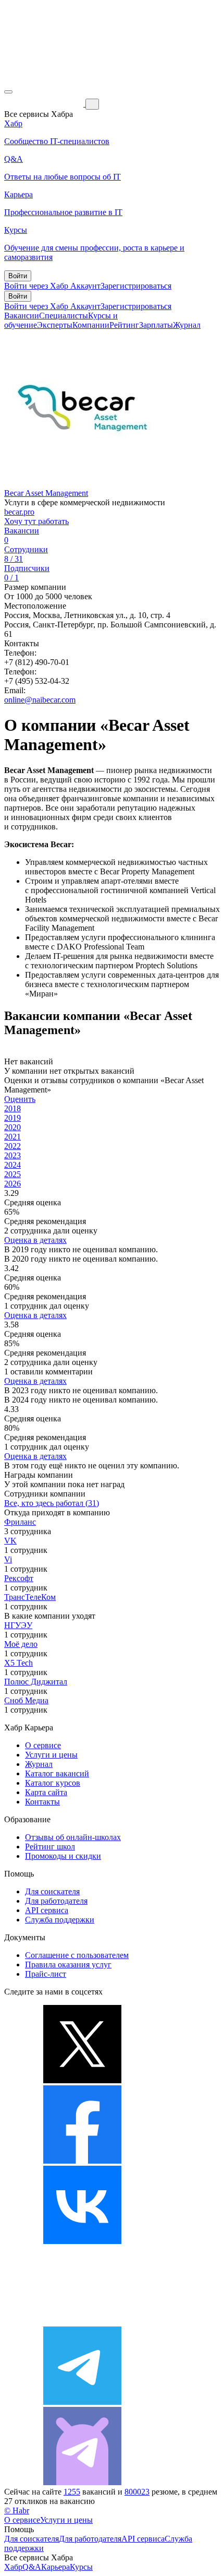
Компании (91, 325)
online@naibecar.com (40, 700)
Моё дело (21, 1644)
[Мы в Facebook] (82, 2161)
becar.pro (19, 512)
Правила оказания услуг (68, 1964)
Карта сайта (46, 1792)
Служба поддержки (60, 1920)
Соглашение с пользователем (77, 1955)
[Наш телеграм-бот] (82, 2482)
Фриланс (20, 1522)
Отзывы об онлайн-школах (73, 1837)
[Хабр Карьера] (45, 104)
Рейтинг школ (50, 1847)
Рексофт (19, 1578)
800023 (137, 2492)
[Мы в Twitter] (82, 2080)
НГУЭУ (18, 1625)
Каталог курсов (53, 1783)
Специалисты (64, 316)
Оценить (20, 1099)
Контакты (42, 1802)
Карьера (55, 2567)
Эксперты (55, 325)
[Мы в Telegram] (82, 2402)
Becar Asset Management (46, 493)
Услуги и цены (51, 1755)
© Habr (17, 2510)
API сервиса (47, 1910)
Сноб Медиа (26, 1700)
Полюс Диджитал (36, 1682)
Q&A (32, 2567)
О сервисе (43, 1745)
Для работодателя (56, 1901)
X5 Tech (18, 1663)
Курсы (81, 2567)
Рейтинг (124, 325)
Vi (8, 1559)
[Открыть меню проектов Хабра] (8, 92)
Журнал (187, 325)
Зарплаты (156, 325)
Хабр (13, 2567)
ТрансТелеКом (30, 1597)
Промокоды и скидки (63, 1856)
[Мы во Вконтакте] (82, 2241)
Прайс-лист (46, 1974)
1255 (72, 2492)
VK (10, 1541)
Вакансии (22, 316)
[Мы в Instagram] (82, 2322)
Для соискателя (52, 1891)
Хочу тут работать (36, 521)
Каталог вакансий (57, 1773)
